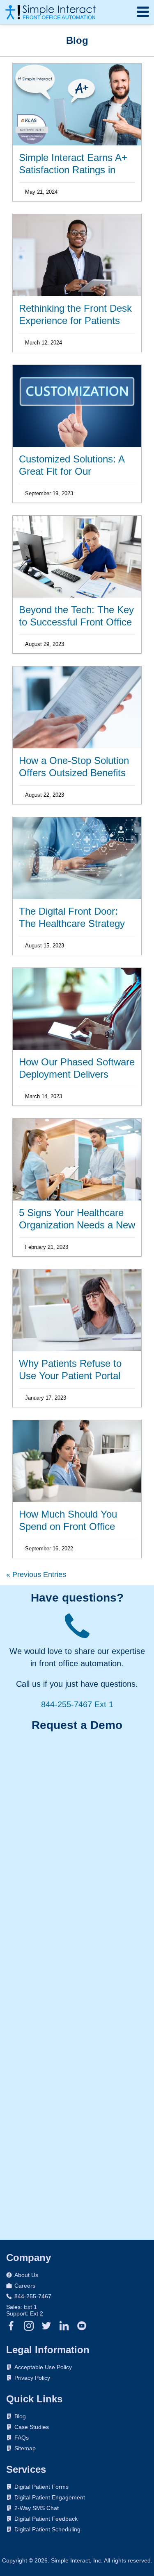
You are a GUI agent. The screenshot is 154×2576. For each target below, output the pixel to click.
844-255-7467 (33, 2296)
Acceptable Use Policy (43, 2367)
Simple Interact (51, 12)
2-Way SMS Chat (37, 2508)
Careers (25, 2286)
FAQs (22, 2438)
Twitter (46, 2326)
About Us (26, 2275)
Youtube (82, 2326)
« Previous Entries (36, 1575)
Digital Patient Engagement (50, 2497)
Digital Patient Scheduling (47, 2529)
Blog (20, 2416)
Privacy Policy (32, 2378)
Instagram (29, 2326)
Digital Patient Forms (41, 2487)
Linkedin (64, 2326)
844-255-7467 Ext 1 (77, 1704)
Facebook (11, 2326)
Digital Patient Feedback (46, 2519)
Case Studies (32, 2427)
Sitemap (25, 2448)
